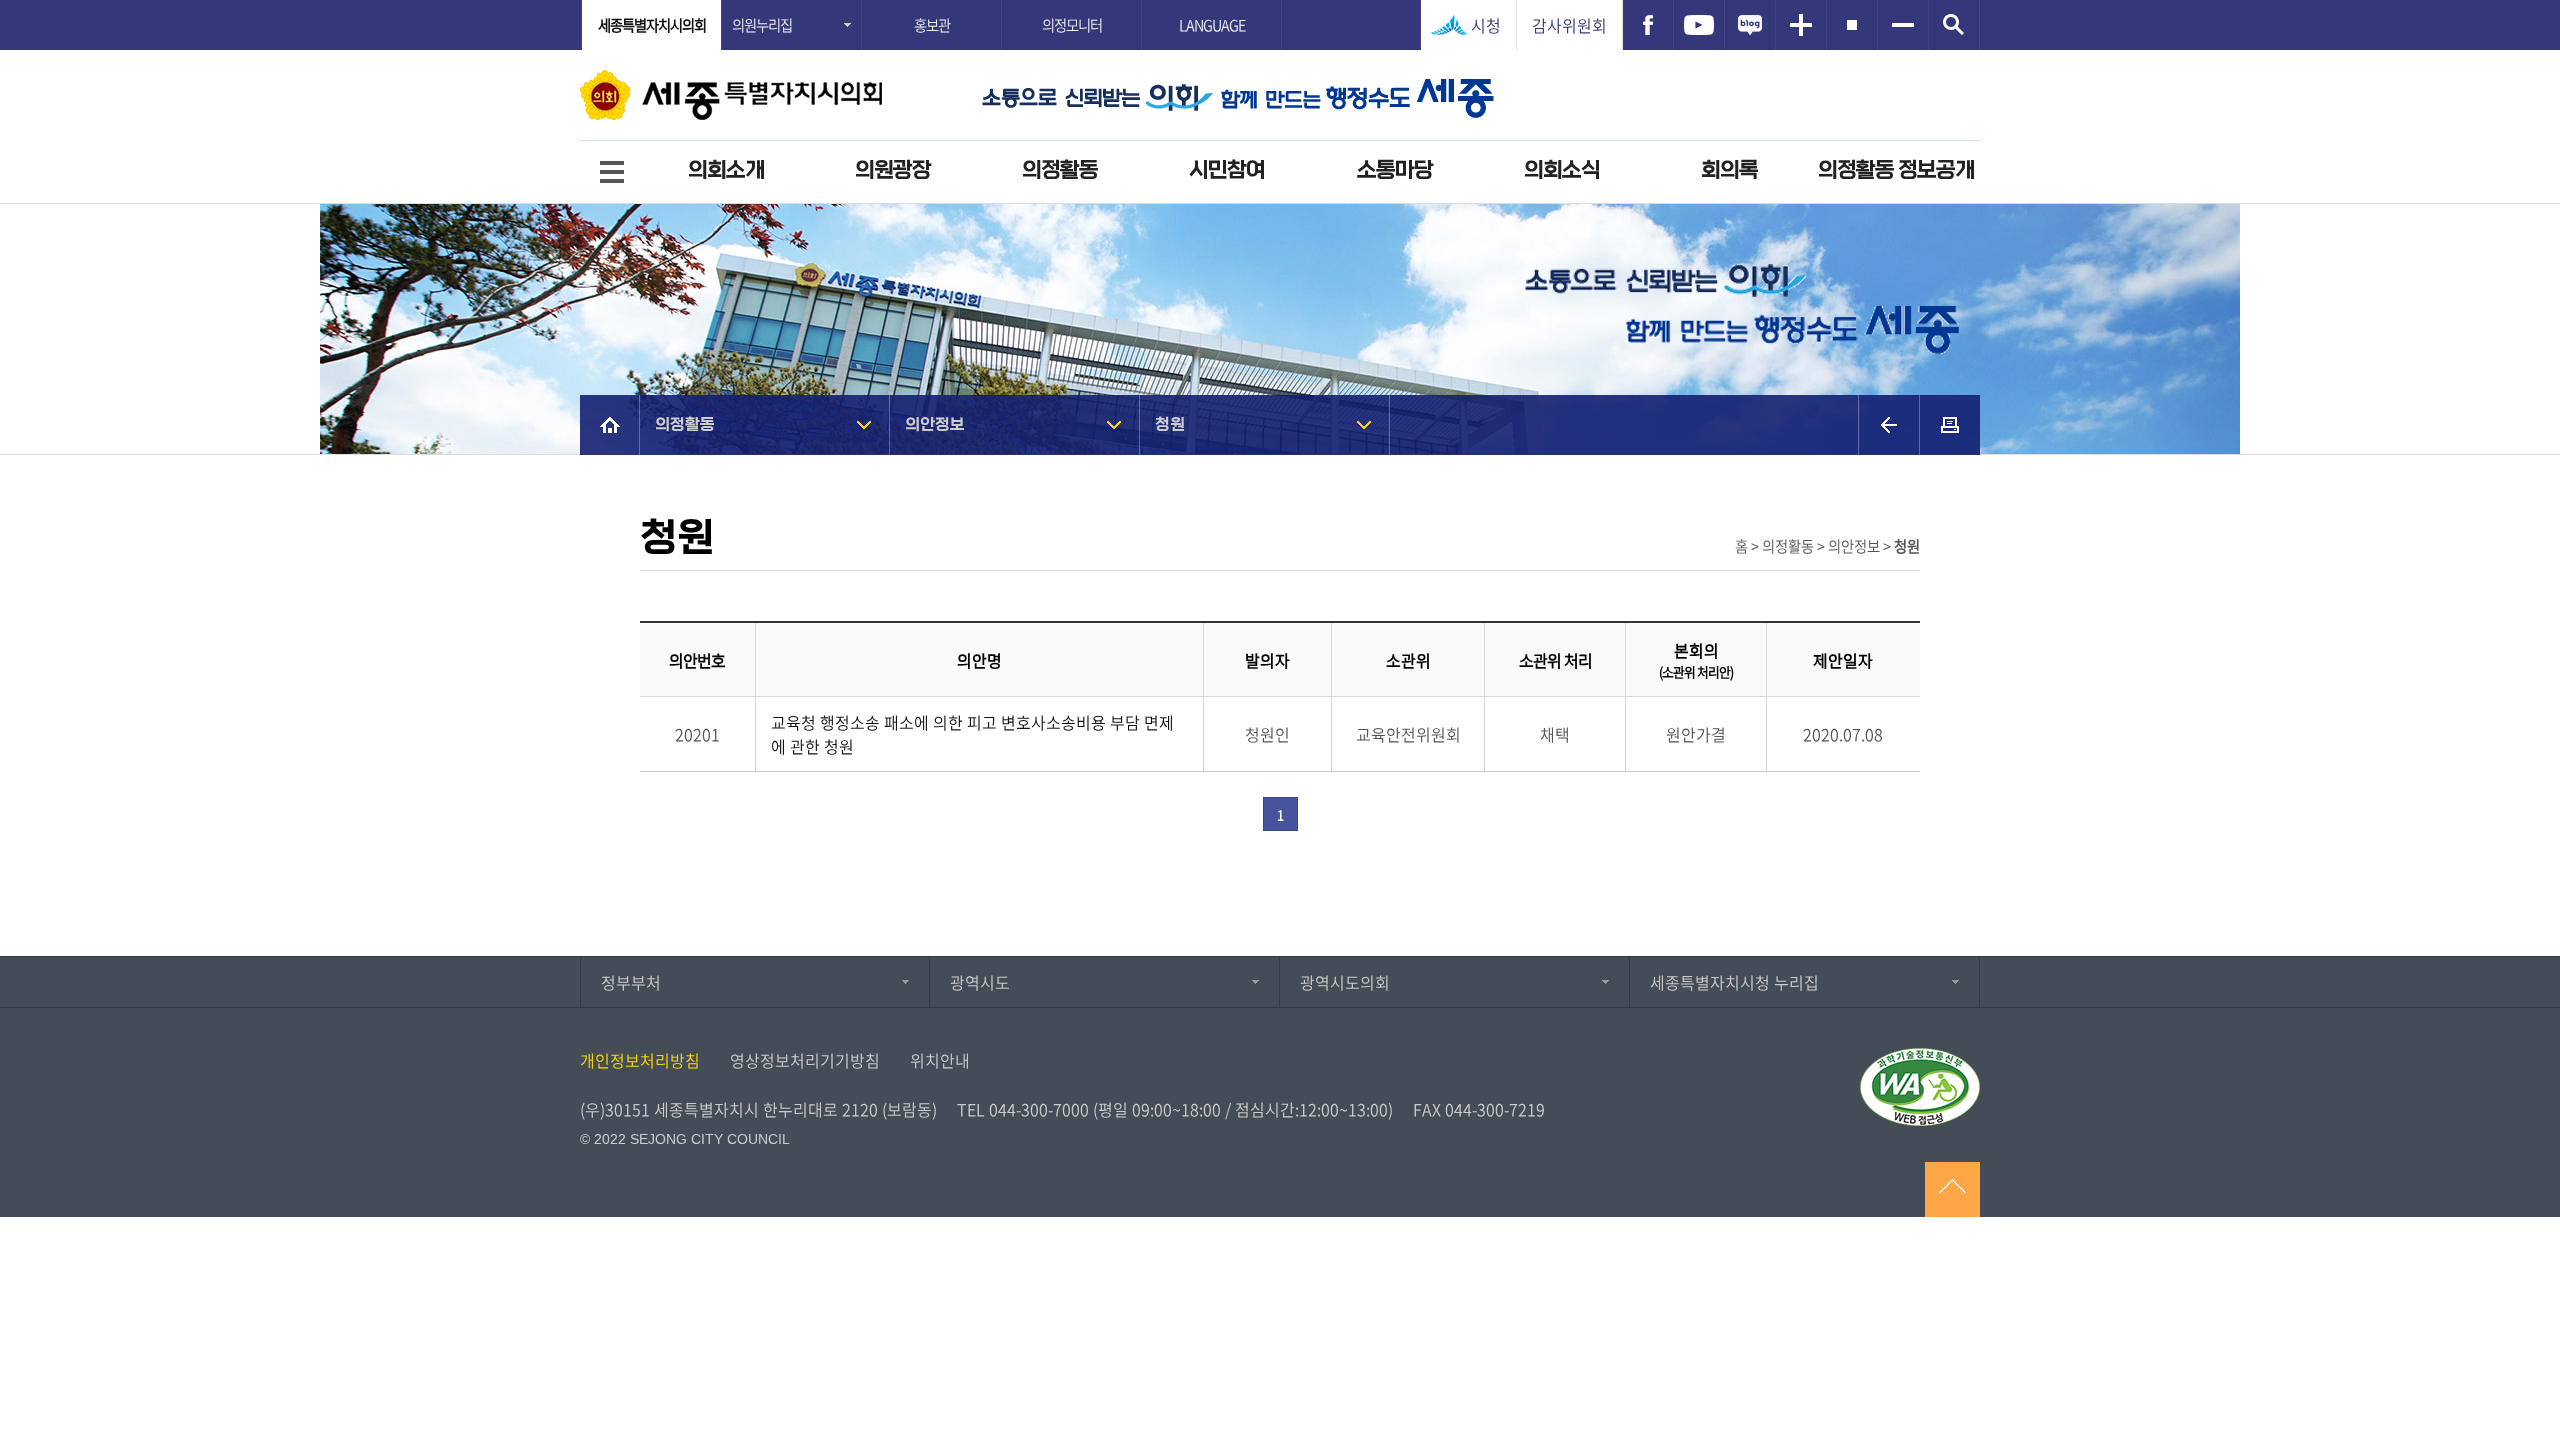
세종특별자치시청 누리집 (1734, 982)
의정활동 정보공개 (1896, 170)
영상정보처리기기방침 (805, 1060)
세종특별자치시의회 (652, 25)
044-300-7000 (1039, 1109)
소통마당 (1395, 170)
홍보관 (932, 25)
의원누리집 (762, 25)
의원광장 (893, 170)
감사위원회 (1569, 25)
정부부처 (631, 982)
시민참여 (1227, 170)
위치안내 (940, 1060)
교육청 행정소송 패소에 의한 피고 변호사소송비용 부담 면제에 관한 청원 (972, 734)
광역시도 (980, 982)
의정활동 (1060, 170)
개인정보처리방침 (640, 1060)
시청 (1486, 25)
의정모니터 (1072, 25)
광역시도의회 (1345, 982)
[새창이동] (1648, 25)
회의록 (1729, 170)
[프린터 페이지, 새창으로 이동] (1950, 425)
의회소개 (726, 170)
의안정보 (935, 424)
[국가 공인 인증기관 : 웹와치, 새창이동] (1920, 1087)
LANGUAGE (1212, 25)
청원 (1170, 424)
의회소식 (1562, 170)
